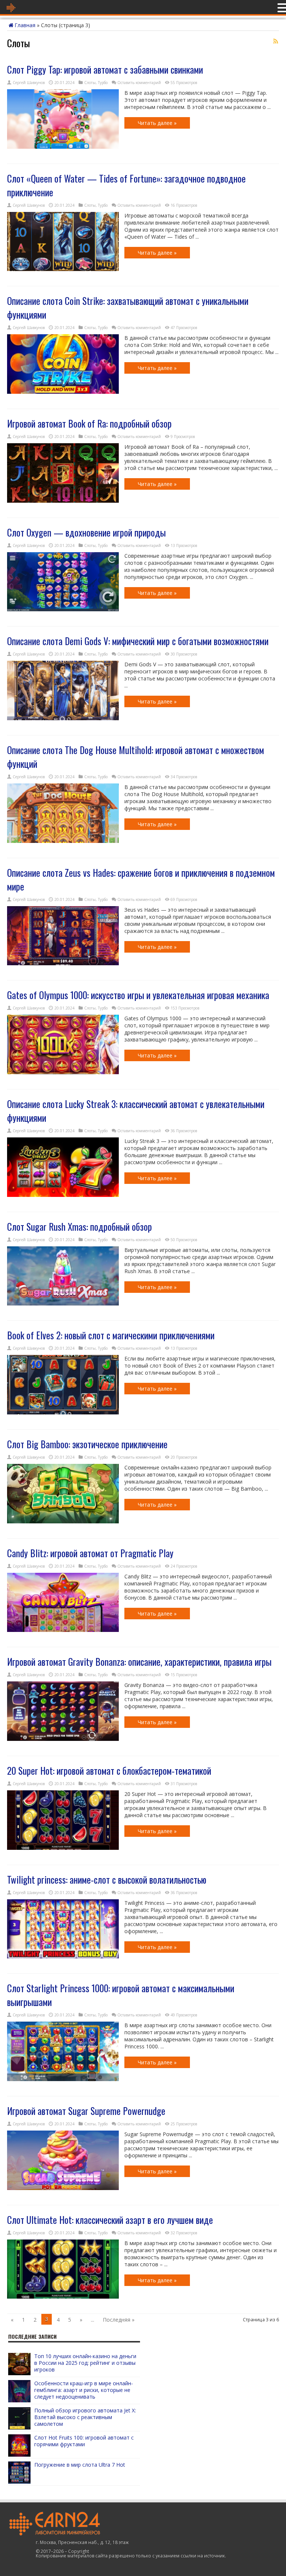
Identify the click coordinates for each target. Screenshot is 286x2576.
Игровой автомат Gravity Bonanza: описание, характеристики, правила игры (139, 1661)
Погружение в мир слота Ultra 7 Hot (80, 2465)
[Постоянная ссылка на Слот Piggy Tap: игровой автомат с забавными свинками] (63, 147)
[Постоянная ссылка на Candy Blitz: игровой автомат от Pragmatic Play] (63, 1630)
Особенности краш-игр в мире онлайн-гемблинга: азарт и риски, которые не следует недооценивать (84, 2390)
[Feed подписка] (276, 41)
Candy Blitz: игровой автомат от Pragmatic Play (90, 1553)
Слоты (90, 83)
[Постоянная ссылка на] (19, 2373)
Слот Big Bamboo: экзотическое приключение (87, 1444)
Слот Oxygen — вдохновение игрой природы (86, 532)
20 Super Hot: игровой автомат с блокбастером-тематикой (109, 1770)
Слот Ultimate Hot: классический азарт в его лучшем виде (110, 2220)
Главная (25, 25)
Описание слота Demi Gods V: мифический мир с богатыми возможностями (138, 641)
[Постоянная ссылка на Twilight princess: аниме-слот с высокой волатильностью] (63, 1956)
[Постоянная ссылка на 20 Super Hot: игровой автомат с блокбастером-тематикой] (63, 1848)
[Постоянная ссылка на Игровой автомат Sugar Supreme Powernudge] (63, 2188)
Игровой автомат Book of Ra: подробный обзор (89, 423)
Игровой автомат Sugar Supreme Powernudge (86, 2111)
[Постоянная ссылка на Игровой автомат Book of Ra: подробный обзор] (63, 501)
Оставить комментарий (139, 83)
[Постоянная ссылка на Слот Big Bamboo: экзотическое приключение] (63, 1521)
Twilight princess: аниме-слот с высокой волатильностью (107, 1879)
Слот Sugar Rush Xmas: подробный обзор (80, 1226)
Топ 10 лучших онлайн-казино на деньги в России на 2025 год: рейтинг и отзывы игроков (85, 2363)
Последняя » (119, 2320)
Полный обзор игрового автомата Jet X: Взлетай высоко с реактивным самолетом (85, 2417)
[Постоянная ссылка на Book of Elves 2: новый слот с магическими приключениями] (63, 1412)
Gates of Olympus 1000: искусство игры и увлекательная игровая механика (138, 995)
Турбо (103, 83)
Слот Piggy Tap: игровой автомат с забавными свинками (105, 69)
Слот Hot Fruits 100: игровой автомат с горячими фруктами (84, 2441)
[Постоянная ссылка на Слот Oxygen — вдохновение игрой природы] (63, 609)
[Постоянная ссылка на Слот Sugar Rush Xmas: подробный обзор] (63, 1303)
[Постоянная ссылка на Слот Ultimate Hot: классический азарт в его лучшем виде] (63, 2297)
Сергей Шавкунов (29, 83)
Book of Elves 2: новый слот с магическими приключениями (111, 1335)
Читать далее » (157, 123)
